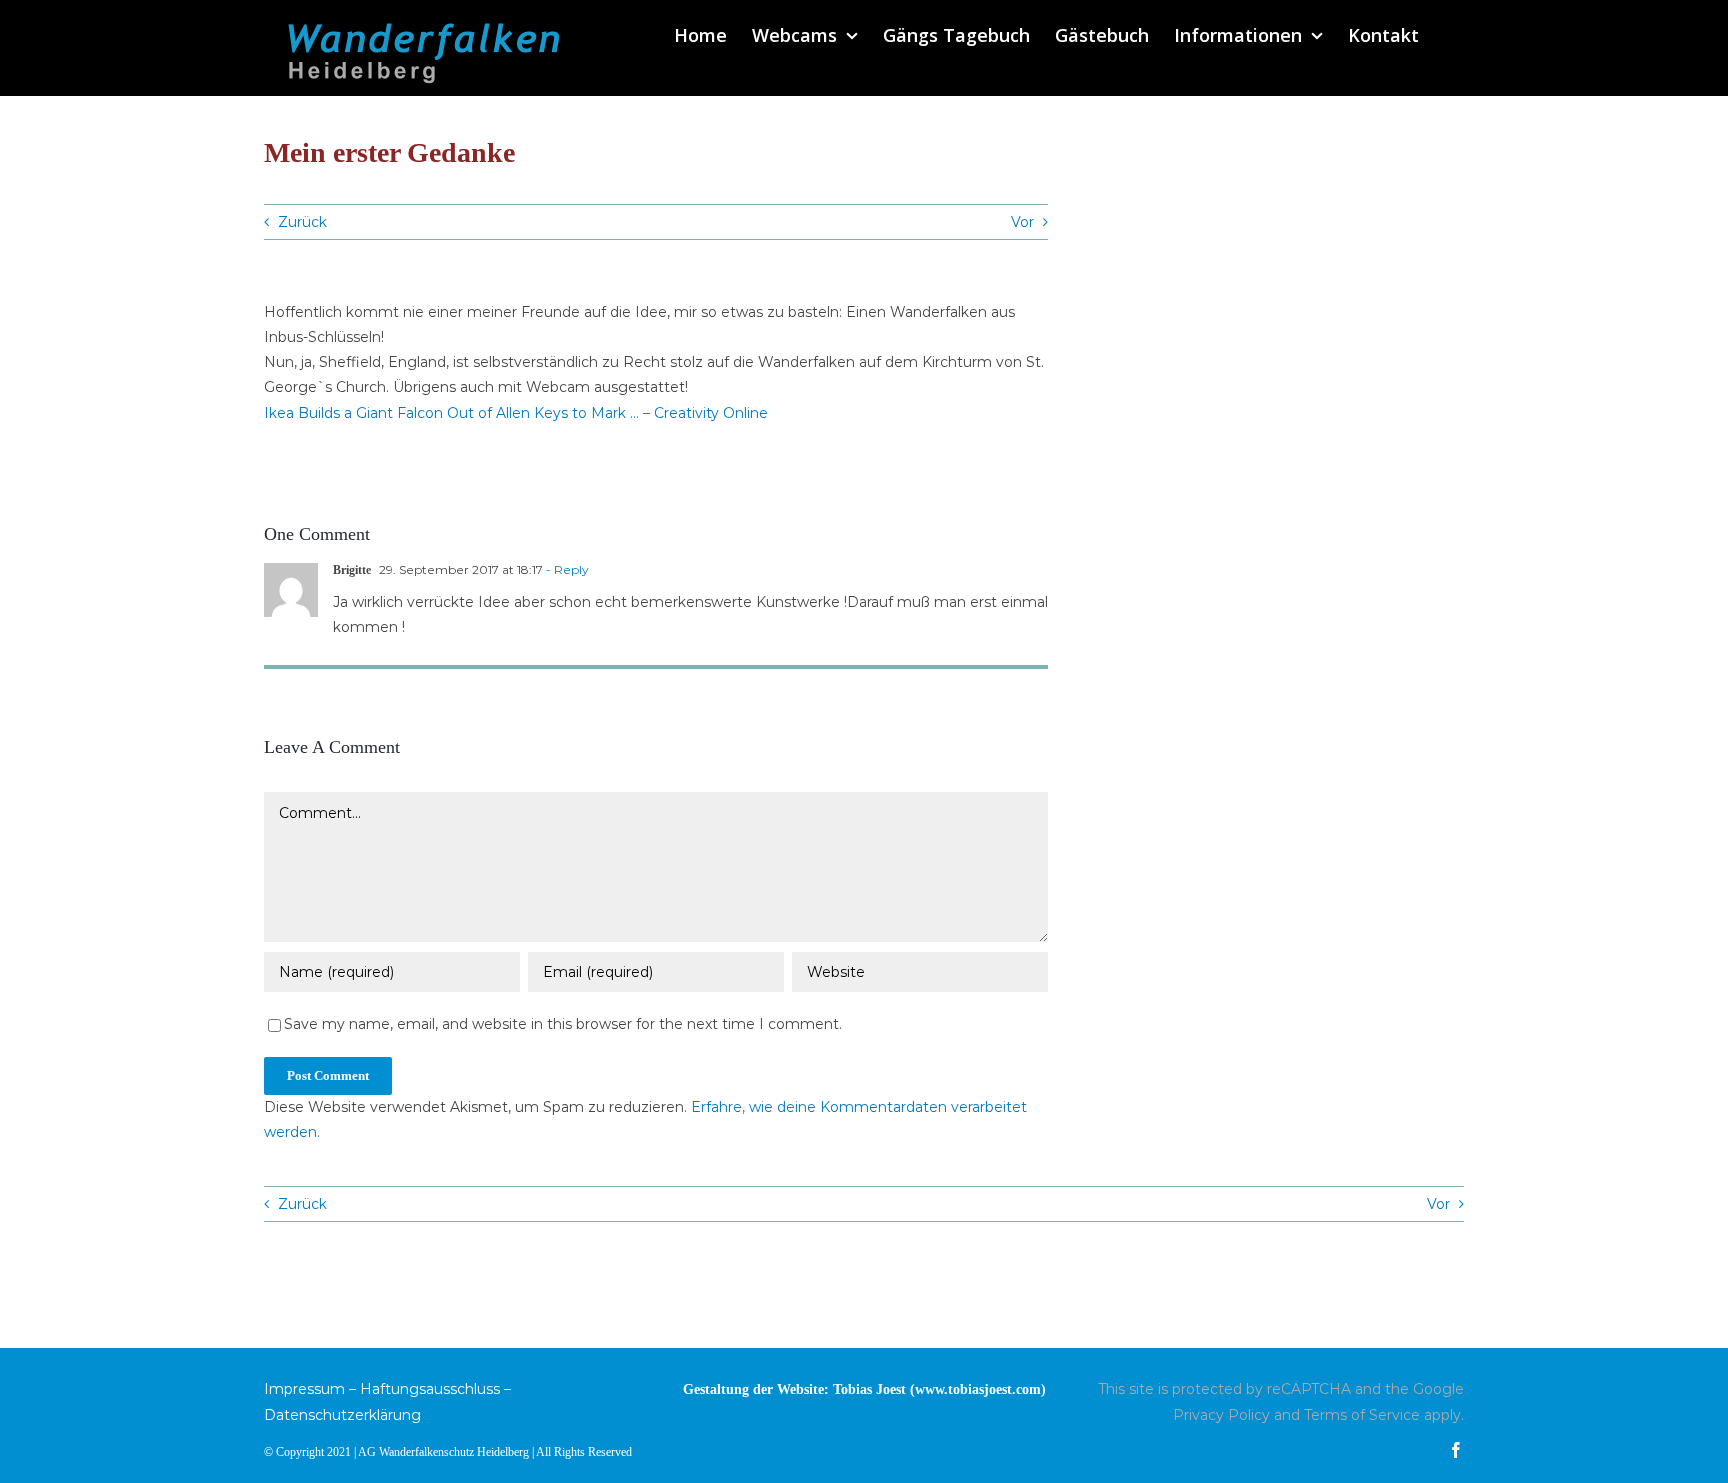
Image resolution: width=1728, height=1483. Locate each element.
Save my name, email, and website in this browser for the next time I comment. (563, 1024)
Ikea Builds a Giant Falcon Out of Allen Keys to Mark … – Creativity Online (516, 413)
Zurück (302, 222)
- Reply (566, 569)
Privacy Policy (1221, 1415)
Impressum (304, 1389)
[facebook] (1456, 1450)
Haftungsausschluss (430, 1389)
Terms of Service (1362, 1415)
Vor (1022, 222)
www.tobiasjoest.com (978, 1389)
